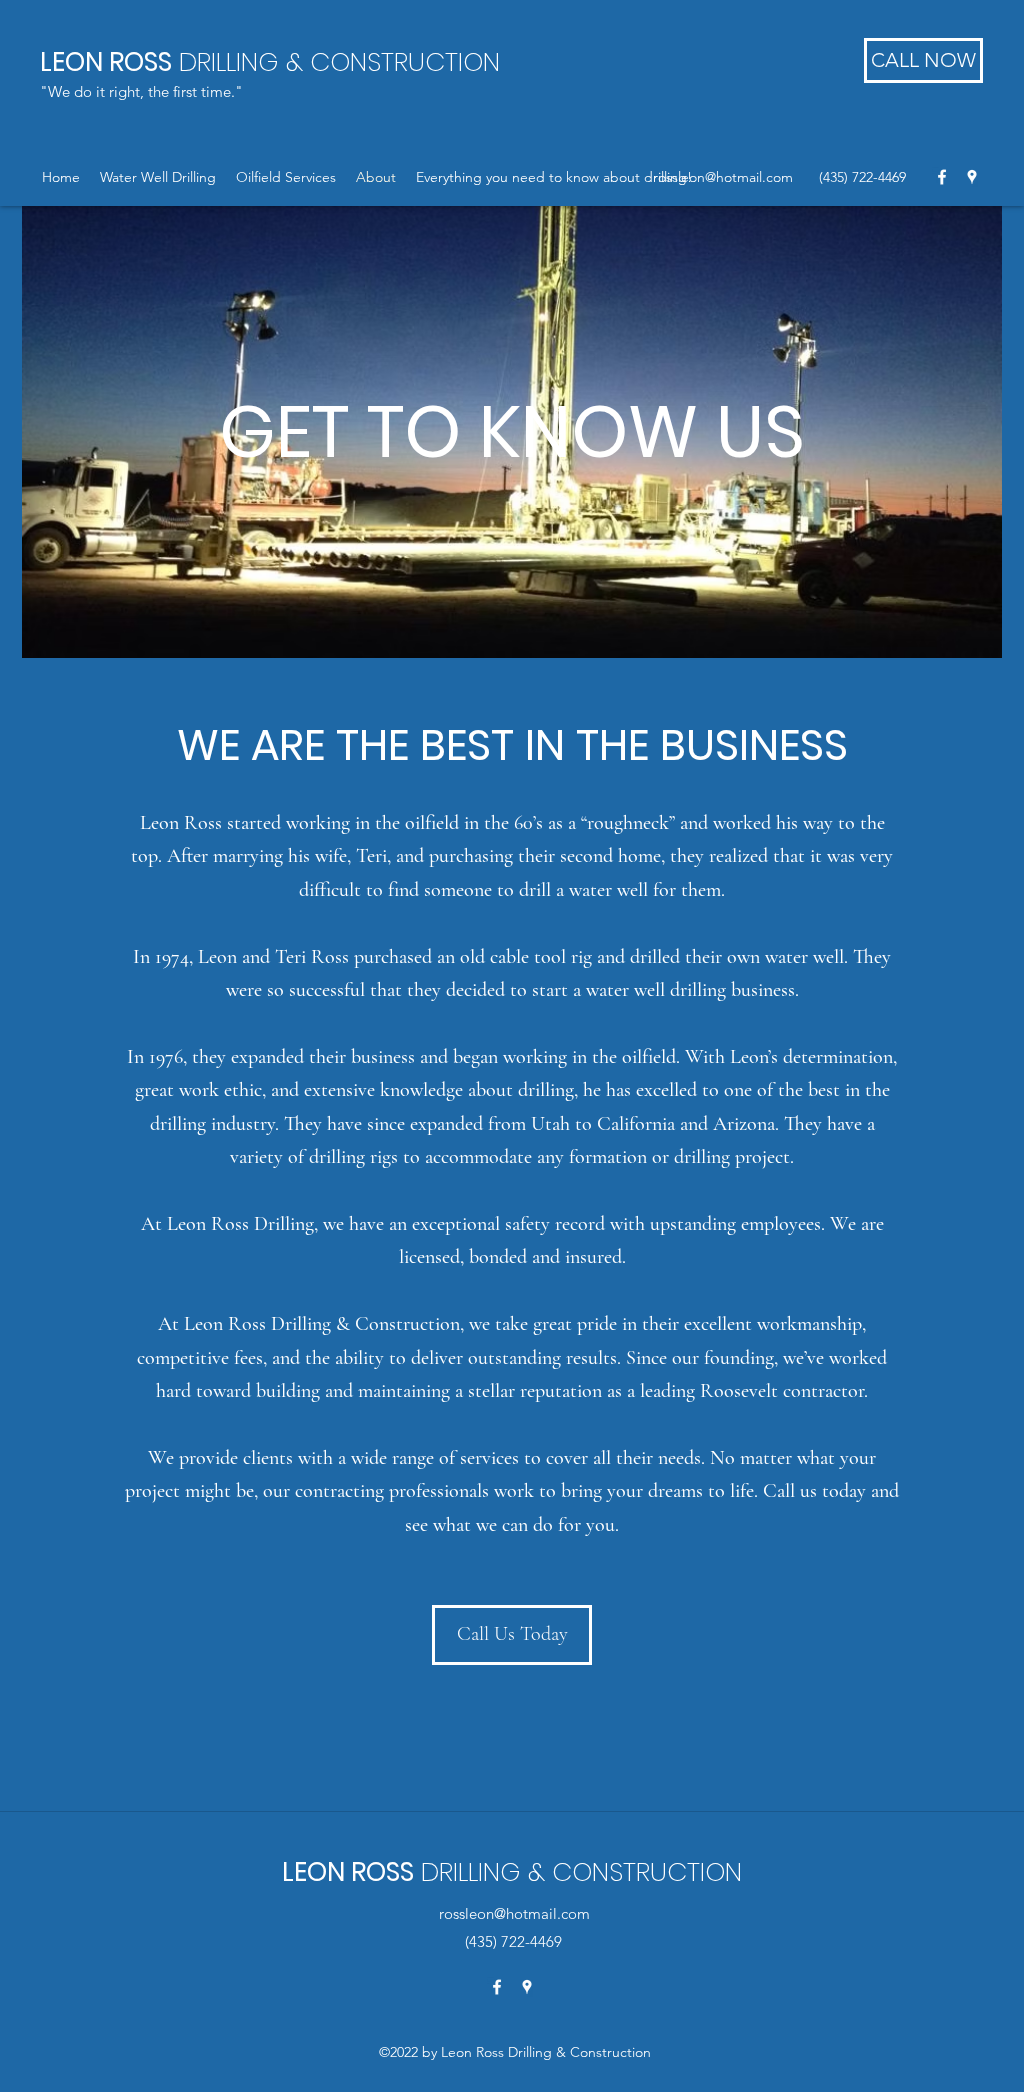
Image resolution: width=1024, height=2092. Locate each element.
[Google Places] (972, 177)
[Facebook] (942, 177)
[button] (158, 177)
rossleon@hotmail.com (723, 177)
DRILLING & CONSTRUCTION (270, 62)
